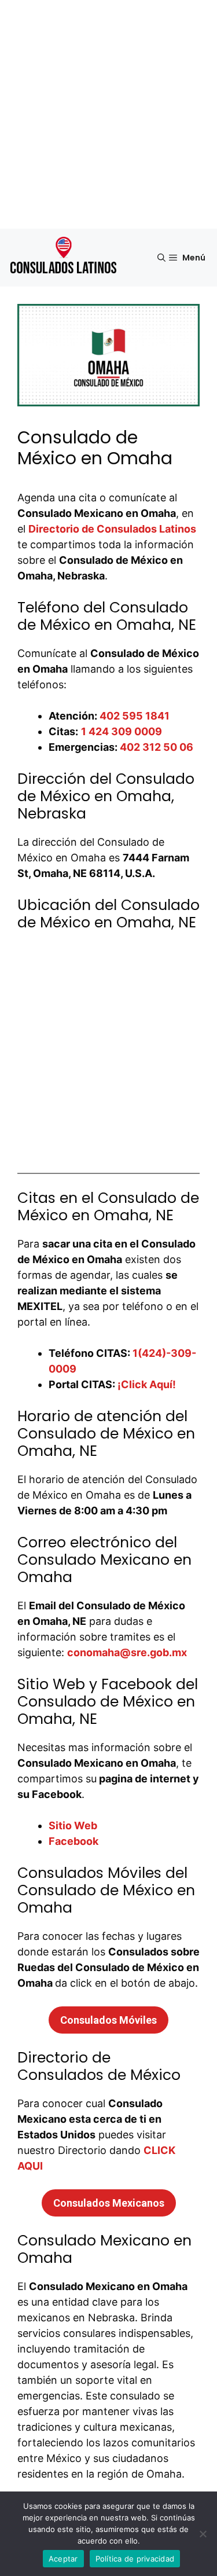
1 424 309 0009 (122, 731)
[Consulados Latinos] (65, 258)
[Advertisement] (108, 114)
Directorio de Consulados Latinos (112, 529)
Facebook (73, 1841)
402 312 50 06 (157, 747)
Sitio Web (73, 1825)
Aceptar (63, 2559)
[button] (161, 258)
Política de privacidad (135, 2559)
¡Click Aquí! (147, 1384)
